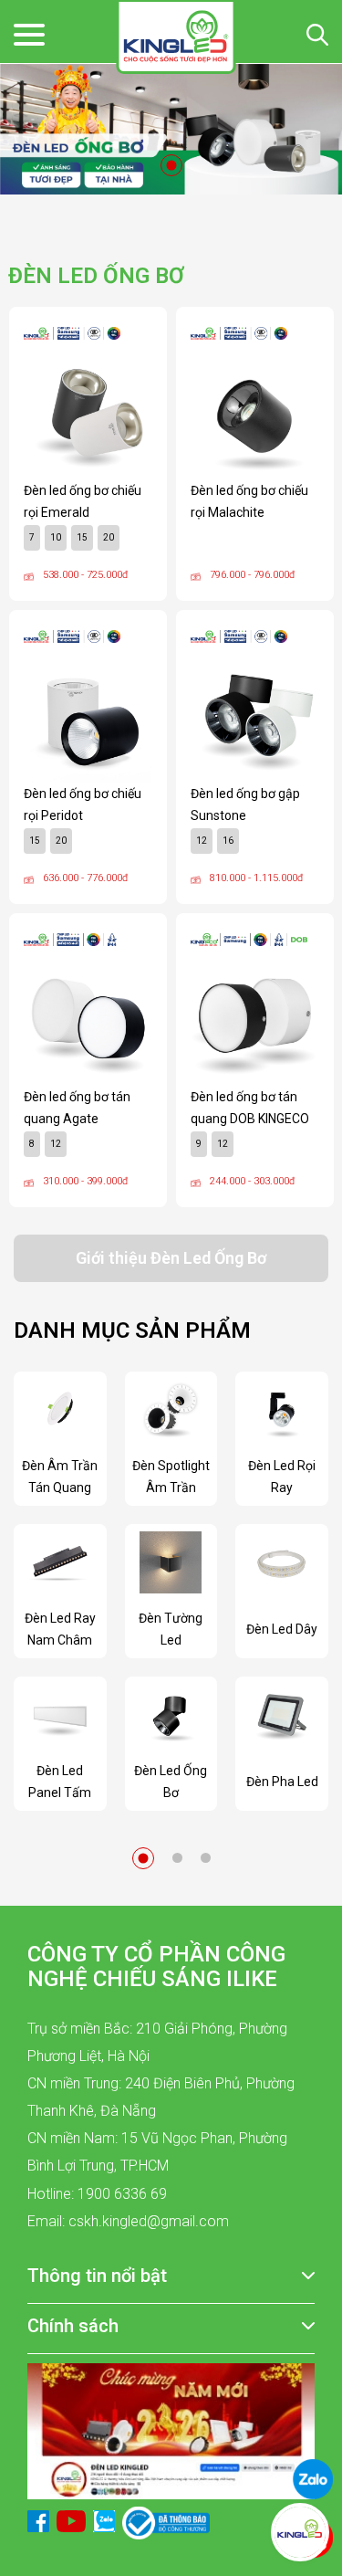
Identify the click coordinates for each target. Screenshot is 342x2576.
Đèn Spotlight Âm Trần (171, 1477)
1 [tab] (171, 165)
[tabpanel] (171, 129)
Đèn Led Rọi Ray (282, 1477)
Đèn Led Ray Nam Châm (60, 1629)
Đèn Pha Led (282, 1782)
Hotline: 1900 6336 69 (97, 2194)
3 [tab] (206, 1858)
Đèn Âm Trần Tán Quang (60, 1477)
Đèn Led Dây (282, 1629)
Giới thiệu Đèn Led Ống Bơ (171, 1258)
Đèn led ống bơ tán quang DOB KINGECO (250, 1108)
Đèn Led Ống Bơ (171, 1782)
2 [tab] (177, 1858)
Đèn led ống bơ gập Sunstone (245, 804)
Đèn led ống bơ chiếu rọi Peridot (83, 804)
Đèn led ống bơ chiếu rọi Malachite (249, 501)
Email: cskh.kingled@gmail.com (128, 2221)
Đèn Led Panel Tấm (60, 1782)
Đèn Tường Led (171, 1629)
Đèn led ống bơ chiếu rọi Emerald (83, 501)
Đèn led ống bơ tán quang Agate (77, 1108)
